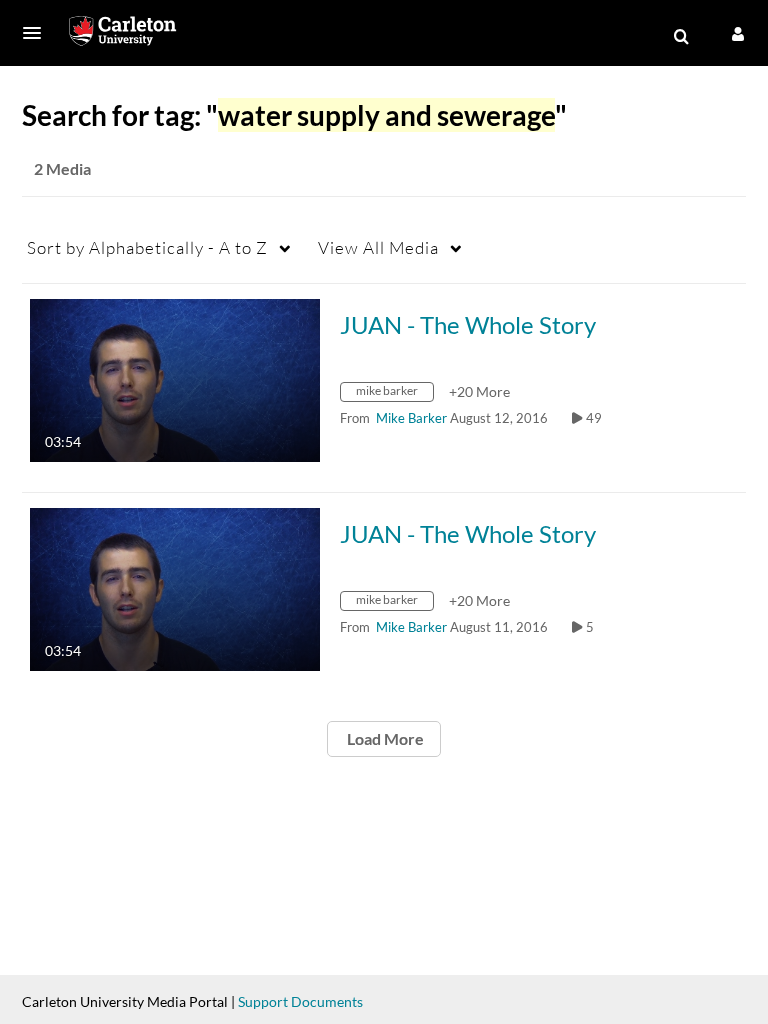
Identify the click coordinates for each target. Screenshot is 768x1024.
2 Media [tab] (62, 168)
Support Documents (300, 1001)
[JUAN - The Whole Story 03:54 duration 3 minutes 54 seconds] (175, 378)
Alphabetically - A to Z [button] (147, 247)
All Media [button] (378, 247)
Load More (384, 738)
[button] (38, 33)
